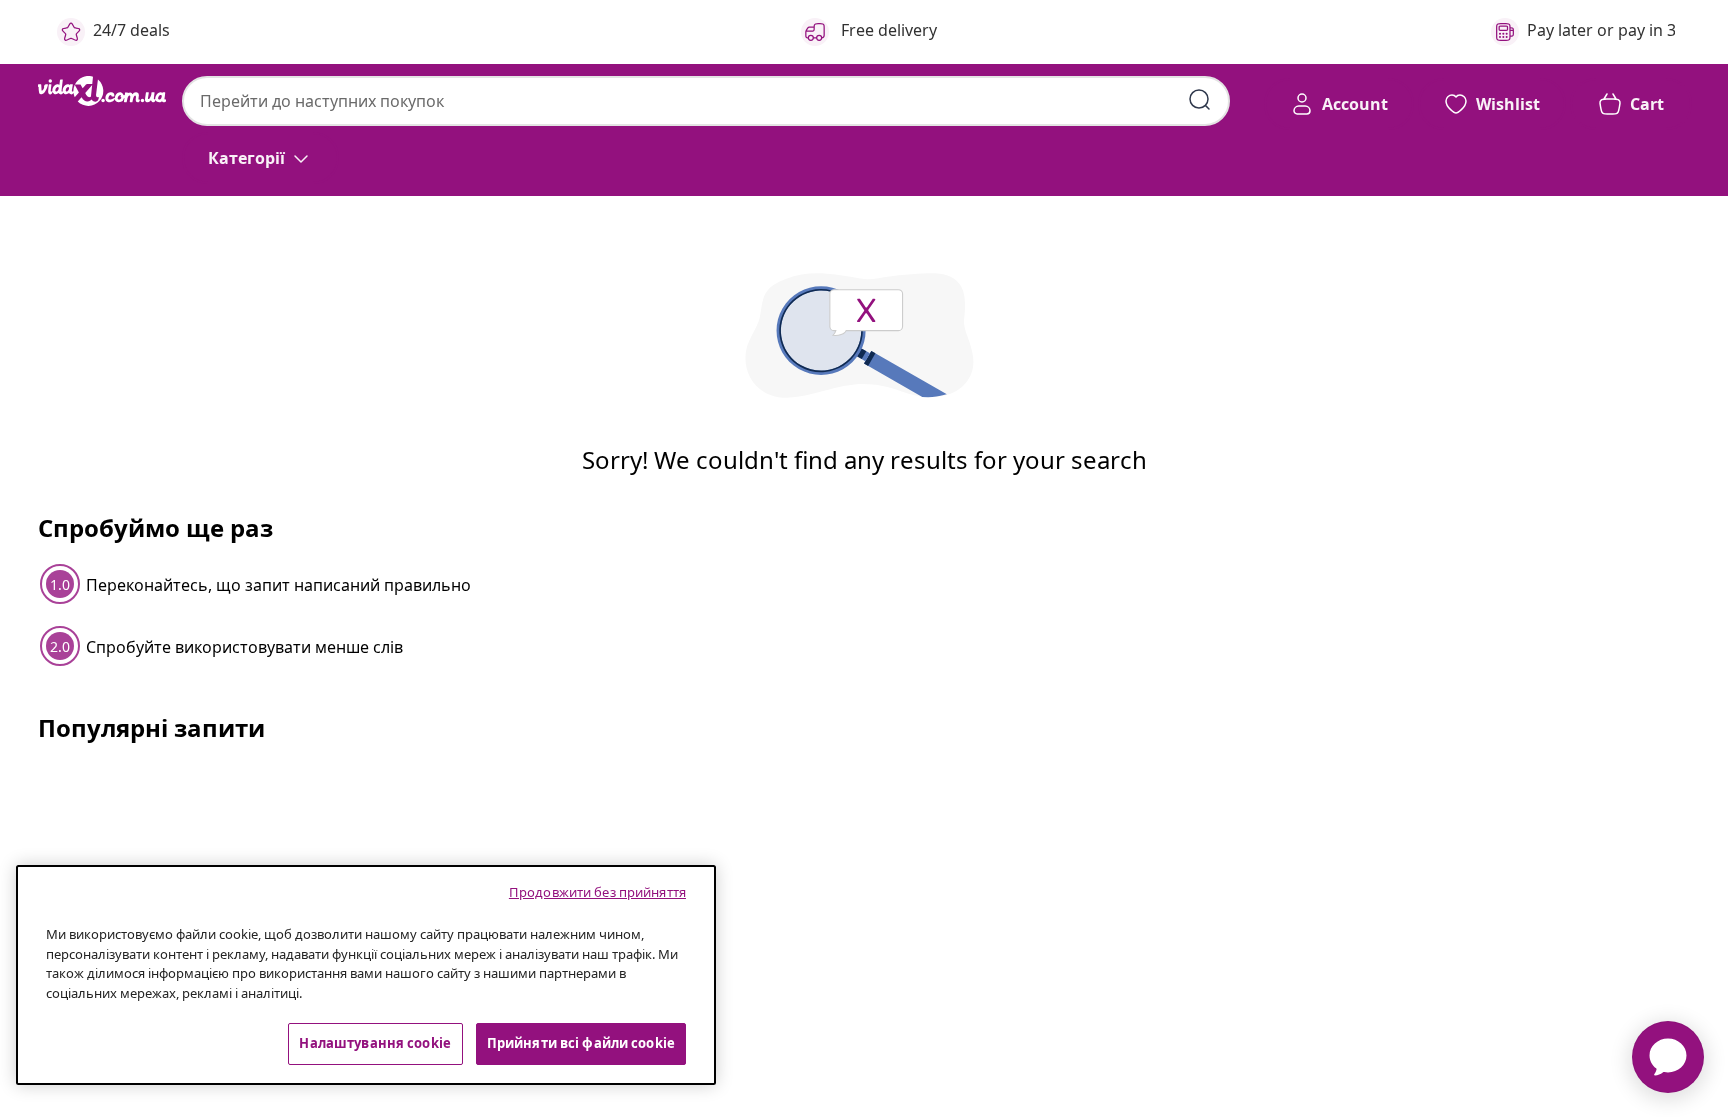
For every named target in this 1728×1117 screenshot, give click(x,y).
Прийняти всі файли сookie (581, 1043)
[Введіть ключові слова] (1200, 100)
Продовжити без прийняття (597, 892)
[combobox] (706, 101)
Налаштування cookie (374, 1043)
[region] (366, 975)
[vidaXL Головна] (102, 91)
